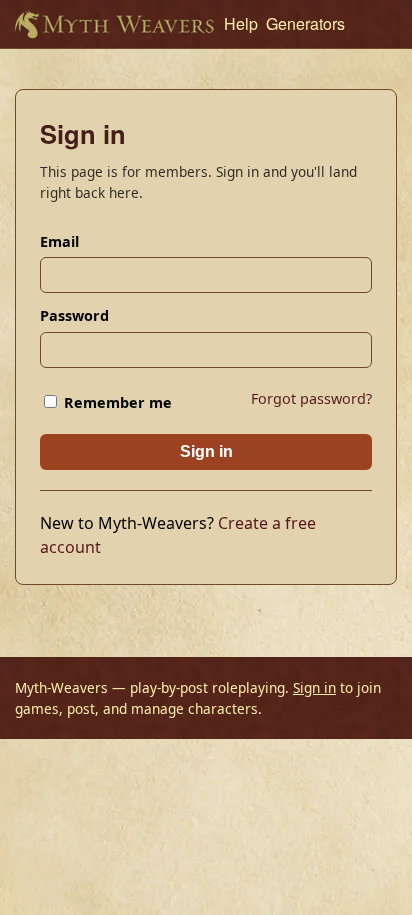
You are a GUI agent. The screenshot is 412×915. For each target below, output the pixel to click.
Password (74, 315)
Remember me (116, 402)
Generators (305, 23)
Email (59, 241)
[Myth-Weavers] (114, 24)
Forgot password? (311, 398)
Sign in (206, 451)
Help (241, 23)
